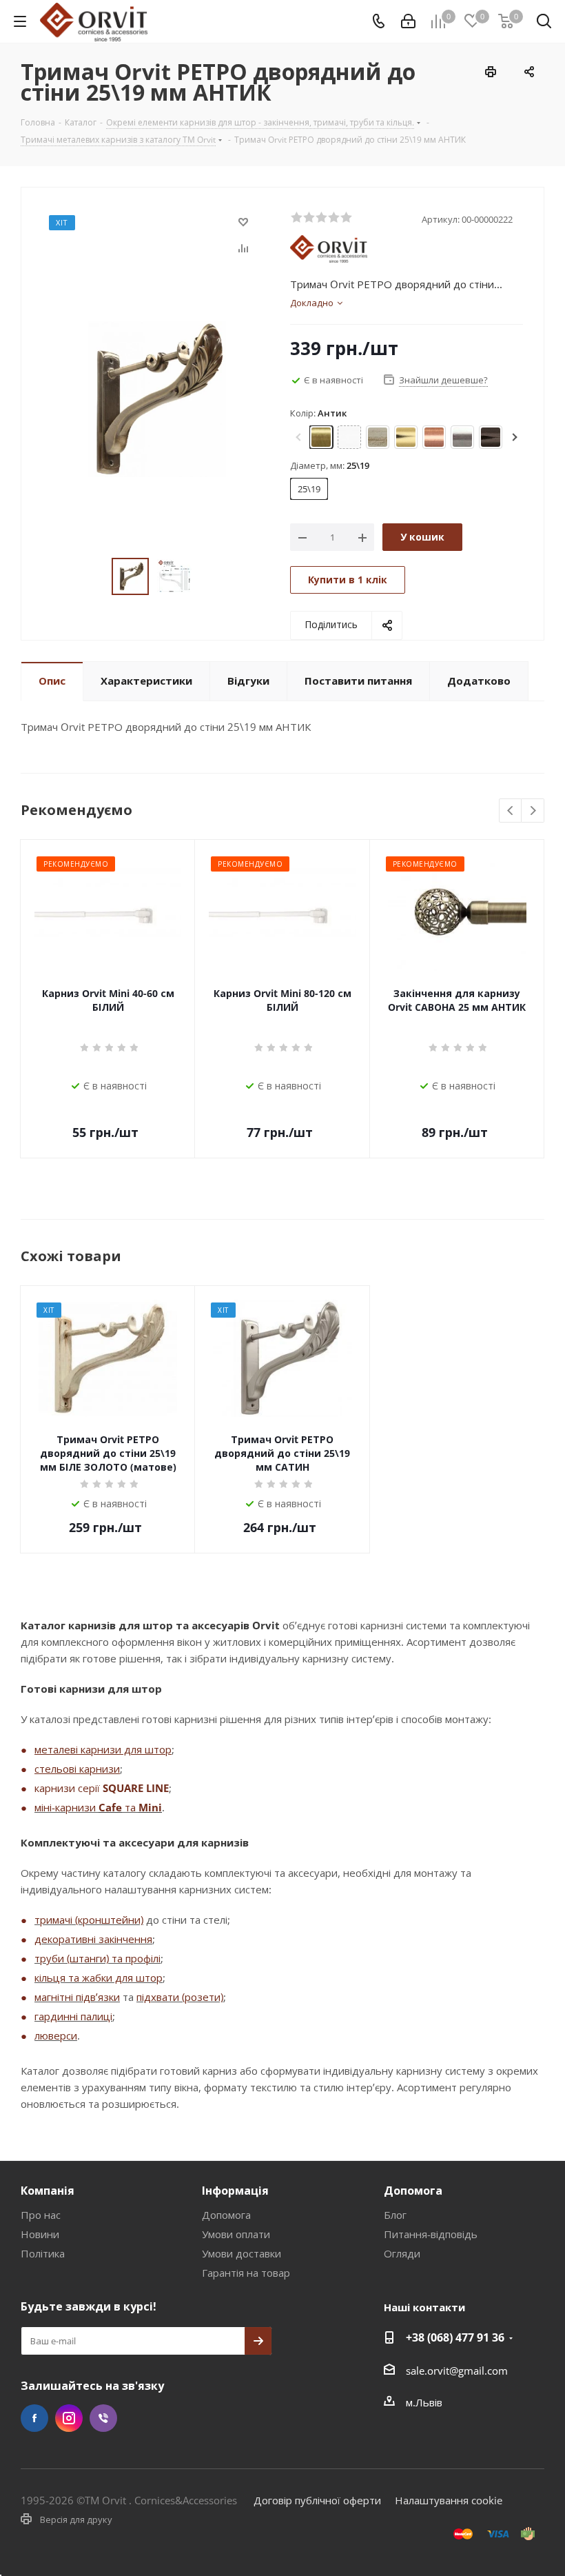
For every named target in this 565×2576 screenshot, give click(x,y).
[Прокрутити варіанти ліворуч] (300, 437)
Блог (395, 2215)
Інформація (235, 2191)
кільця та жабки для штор (99, 1978)
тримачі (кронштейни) (89, 1920)
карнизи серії (69, 1788)
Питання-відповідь (431, 2234)
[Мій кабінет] (408, 21)
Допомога (226, 2215)
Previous (511, 811)
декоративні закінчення (93, 1939)
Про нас (41, 2215)
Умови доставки (242, 2253)
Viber (103, 2418)
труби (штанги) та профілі (97, 1958)
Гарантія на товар (246, 2273)
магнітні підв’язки (77, 1997)
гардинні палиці (73, 2016)
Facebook (34, 2418)
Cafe (110, 1807)
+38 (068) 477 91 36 (455, 2337)
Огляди (402, 2253)
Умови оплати (236, 2234)
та (130, 1807)
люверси (56, 2035)
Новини (40, 2234)
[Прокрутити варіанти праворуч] (513, 437)
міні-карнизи (66, 1807)
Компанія (48, 2191)
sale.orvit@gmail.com (457, 2371)
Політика (43, 2253)
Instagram (69, 2418)
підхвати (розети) (180, 1997)
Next (533, 811)
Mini (150, 1807)
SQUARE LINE (136, 1788)
